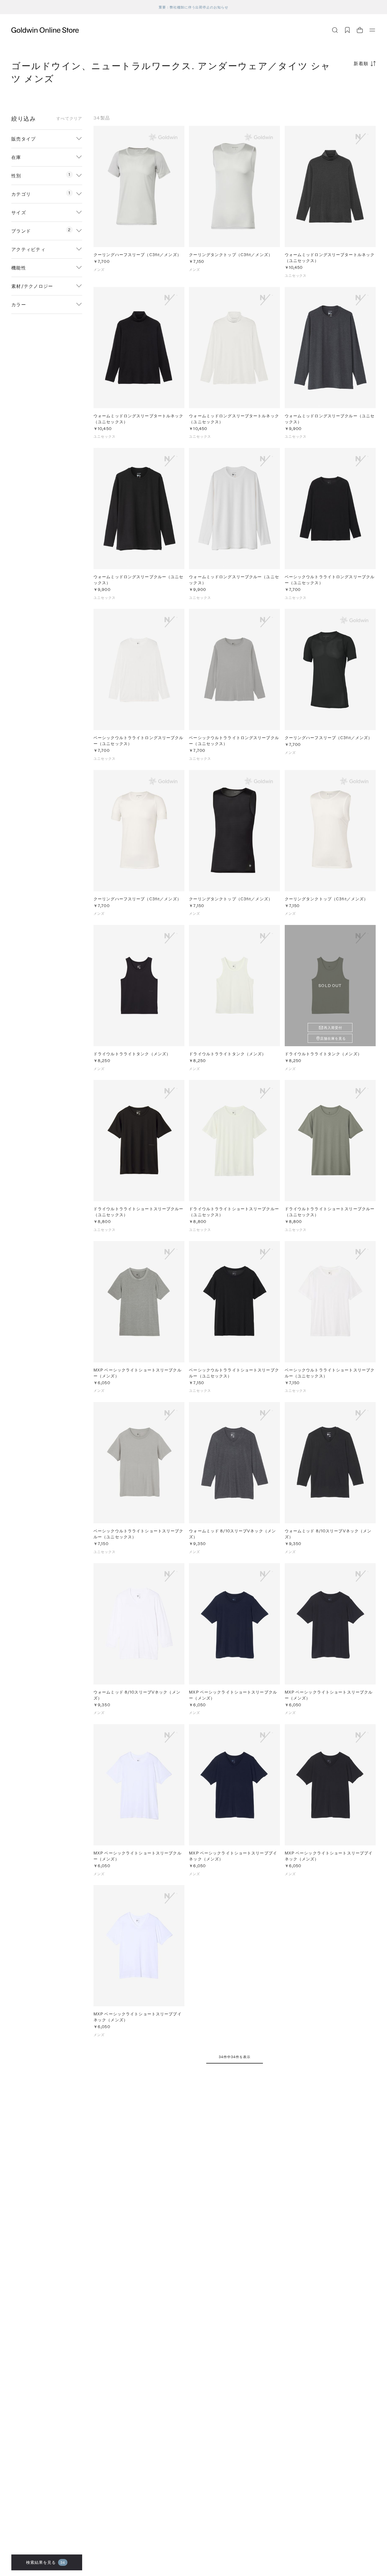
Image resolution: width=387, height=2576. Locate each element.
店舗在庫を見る (333, 1038)
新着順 (361, 63)
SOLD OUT (330, 985)
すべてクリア (69, 118)
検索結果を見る (46, 2562)
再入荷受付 (333, 1028)
